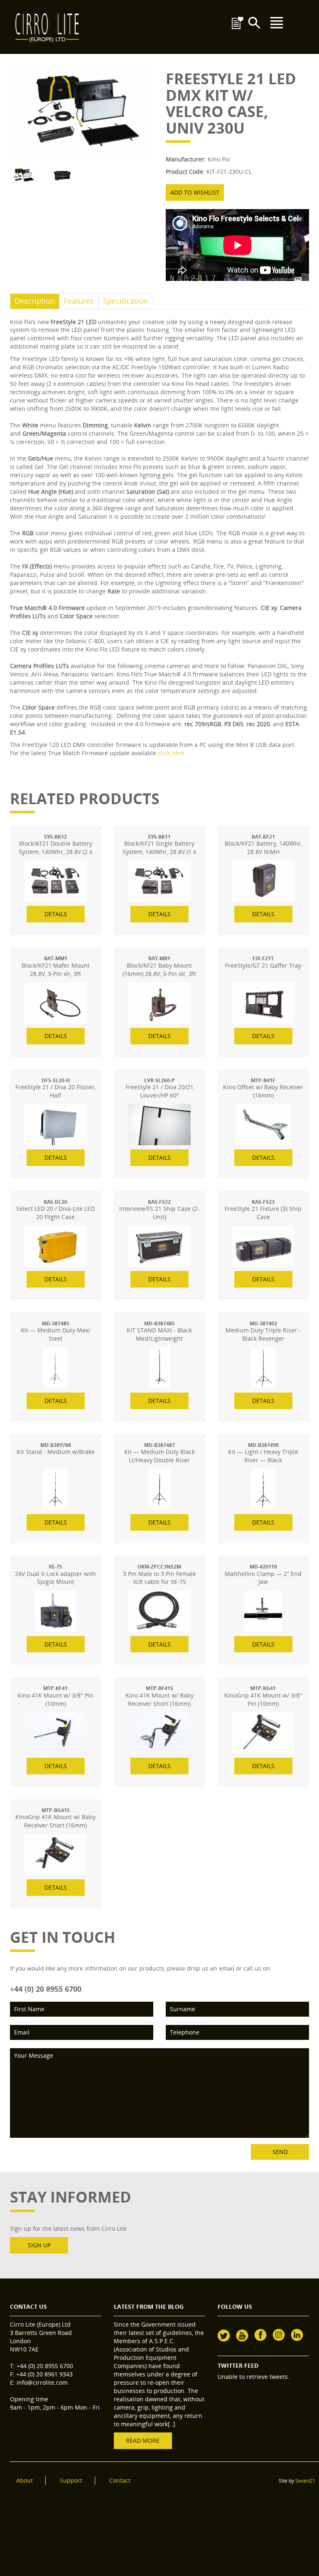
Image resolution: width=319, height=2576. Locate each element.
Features (79, 301)
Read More (143, 2441)
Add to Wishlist (195, 192)
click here (171, 753)
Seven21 (305, 2481)
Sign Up (39, 2245)
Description (35, 301)
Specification (125, 301)
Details (56, 914)
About (25, 2480)
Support (71, 2480)
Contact (120, 2480)
